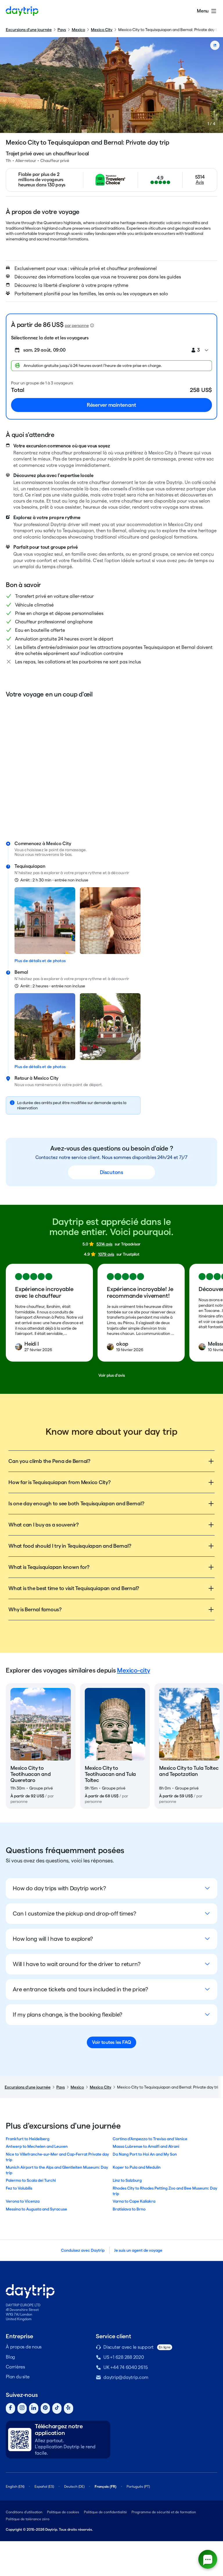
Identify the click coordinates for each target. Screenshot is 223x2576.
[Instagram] (22, 2408)
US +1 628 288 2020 (124, 2357)
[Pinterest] (45, 2408)
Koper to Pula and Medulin (137, 2167)
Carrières (15, 2367)
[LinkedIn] (34, 2408)
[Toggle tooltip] (92, 325)
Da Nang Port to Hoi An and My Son (145, 2154)
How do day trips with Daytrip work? (59, 1888)
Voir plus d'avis (112, 1375)
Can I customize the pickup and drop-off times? (74, 1913)
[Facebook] (10, 2408)
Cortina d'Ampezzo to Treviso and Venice (150, 2139)
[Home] (22, 11)
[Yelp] (69, 2408)
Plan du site (18, 2377)
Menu (203, 11)
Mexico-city (133, 1670)
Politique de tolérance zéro (28, 2519)
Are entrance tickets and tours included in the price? (80, 1989)
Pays (62, 30)
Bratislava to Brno (129, 2209)
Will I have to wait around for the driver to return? (77, 1964)
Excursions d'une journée (29, 30)
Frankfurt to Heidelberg (28, 2139)
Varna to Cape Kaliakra (134, 2201)
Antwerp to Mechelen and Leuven (37, 2146)
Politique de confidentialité (105, 2512)
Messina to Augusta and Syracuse (36, 2209)
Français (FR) (106, 2486)
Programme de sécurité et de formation (164, 2512)
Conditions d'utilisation (24, 2512)
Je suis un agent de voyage (138, 2250)
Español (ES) (44, 2486)
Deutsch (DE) (74, 2486)
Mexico (78, 30)
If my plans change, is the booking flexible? (68, 2015)
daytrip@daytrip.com (126, 2377)
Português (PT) (138, 2486)
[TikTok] (57, 2408)
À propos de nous (24, 2347)
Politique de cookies (63, 2512)
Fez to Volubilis (19, 2188)
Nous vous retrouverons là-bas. (44, 854)
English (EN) (15, 2486)
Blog (10, 2357)
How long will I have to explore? (53, 1939)
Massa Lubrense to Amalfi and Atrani (146, 2146)
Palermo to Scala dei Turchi (31, 2180)
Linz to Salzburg (127, 2180)
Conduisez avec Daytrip (83, 2250)
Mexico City (102, 30)
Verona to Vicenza (23, 2201)
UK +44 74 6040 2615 (125, 2367)
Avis (200, 182)
